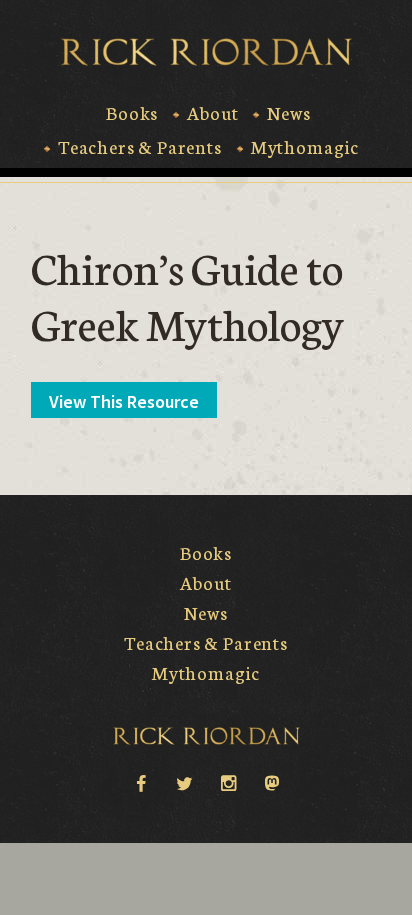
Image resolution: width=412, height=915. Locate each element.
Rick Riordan (206, 52)
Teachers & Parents (140, 147)
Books (132, 113)
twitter (184, 782)
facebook (140, 782)
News (288, 113)
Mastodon (272, 782)
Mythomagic (305, 147)
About (212, 113)
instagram (228, 782)
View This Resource (124, 401)
